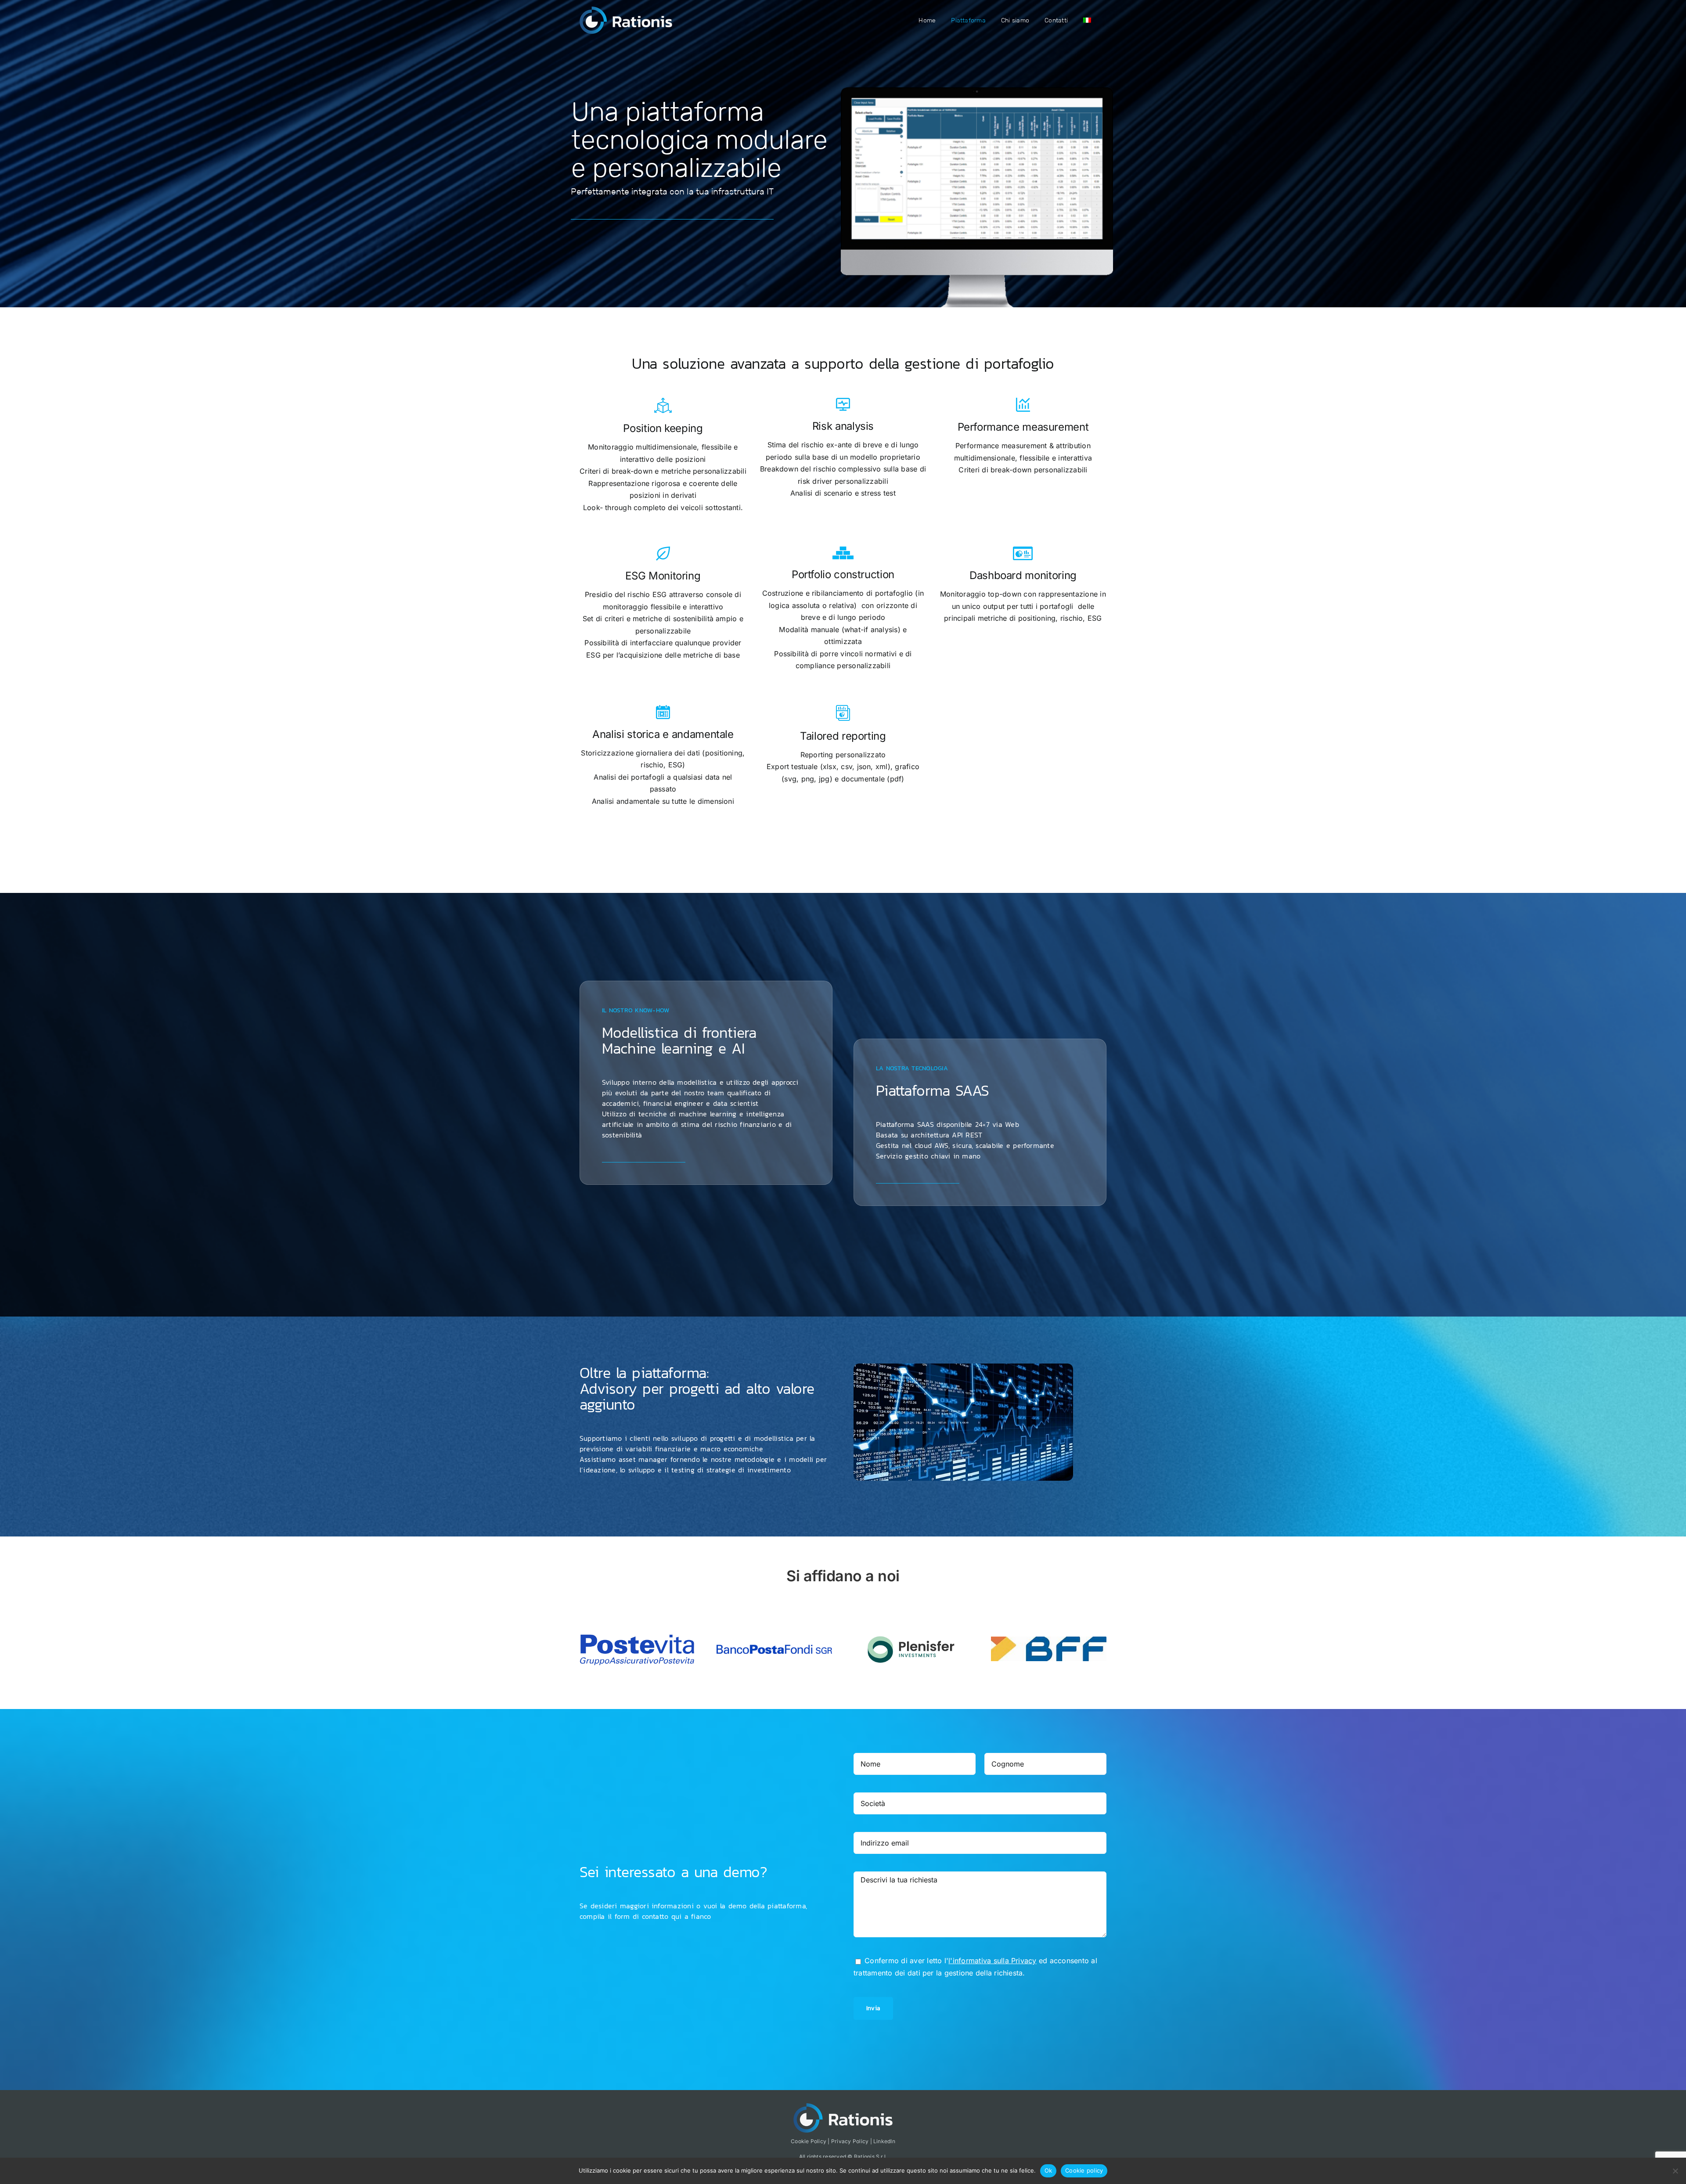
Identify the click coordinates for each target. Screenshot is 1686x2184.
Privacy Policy (850, 2141)
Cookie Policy (809, 2141)
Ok (1048, 2170)
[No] (1675, 2171)
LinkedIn (884, 2141)
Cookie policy (1084, 2170)
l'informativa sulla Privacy (992, 1961)
